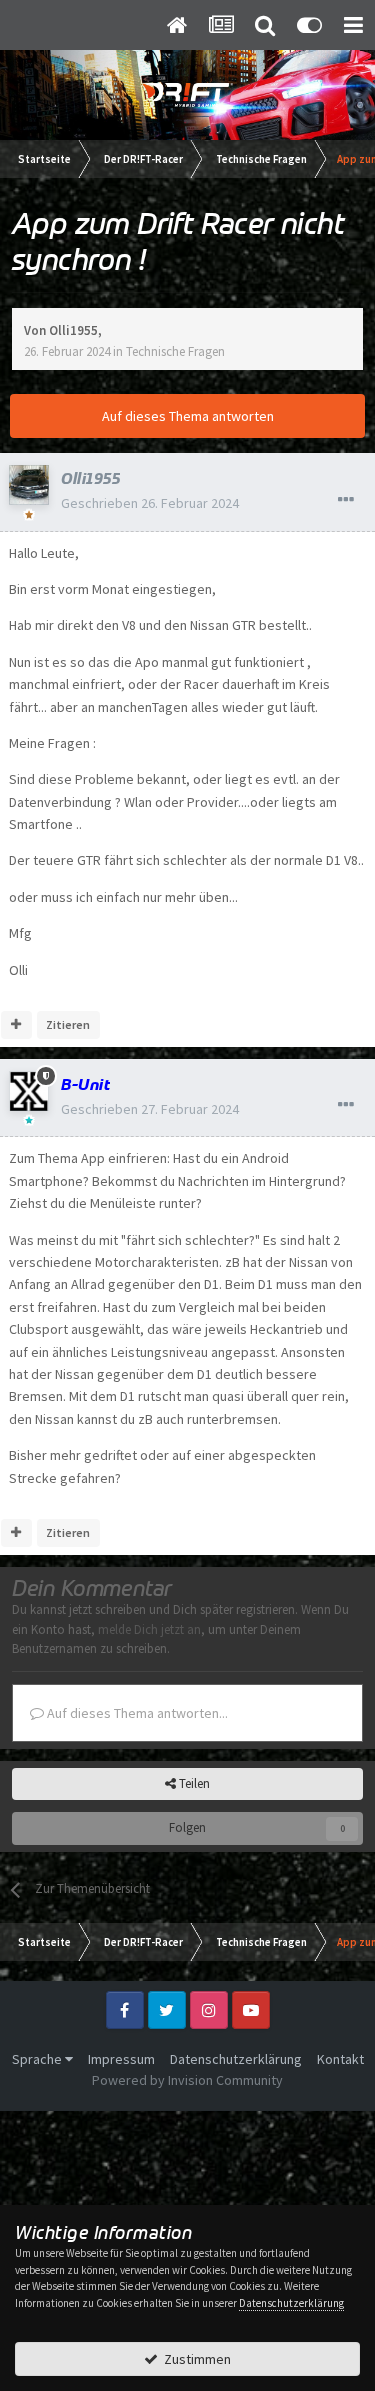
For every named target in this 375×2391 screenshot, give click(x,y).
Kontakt (340, 2059)
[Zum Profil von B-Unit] (29, 1091)
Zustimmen (194, 2359)
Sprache (38, 2059)
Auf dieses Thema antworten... (136, 1713)
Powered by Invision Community (187, 2080)
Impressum (121, 2059)
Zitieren (68, 1024)
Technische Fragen (175, 351)
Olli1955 (73, 330)
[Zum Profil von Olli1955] (29, 485)
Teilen (193, 1783)
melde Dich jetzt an (149, 1629)
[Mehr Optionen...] (346, 500)
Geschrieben (150, 503)
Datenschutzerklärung (236, 2059)
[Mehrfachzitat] (16, 1025)
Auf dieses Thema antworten (188, 416)
